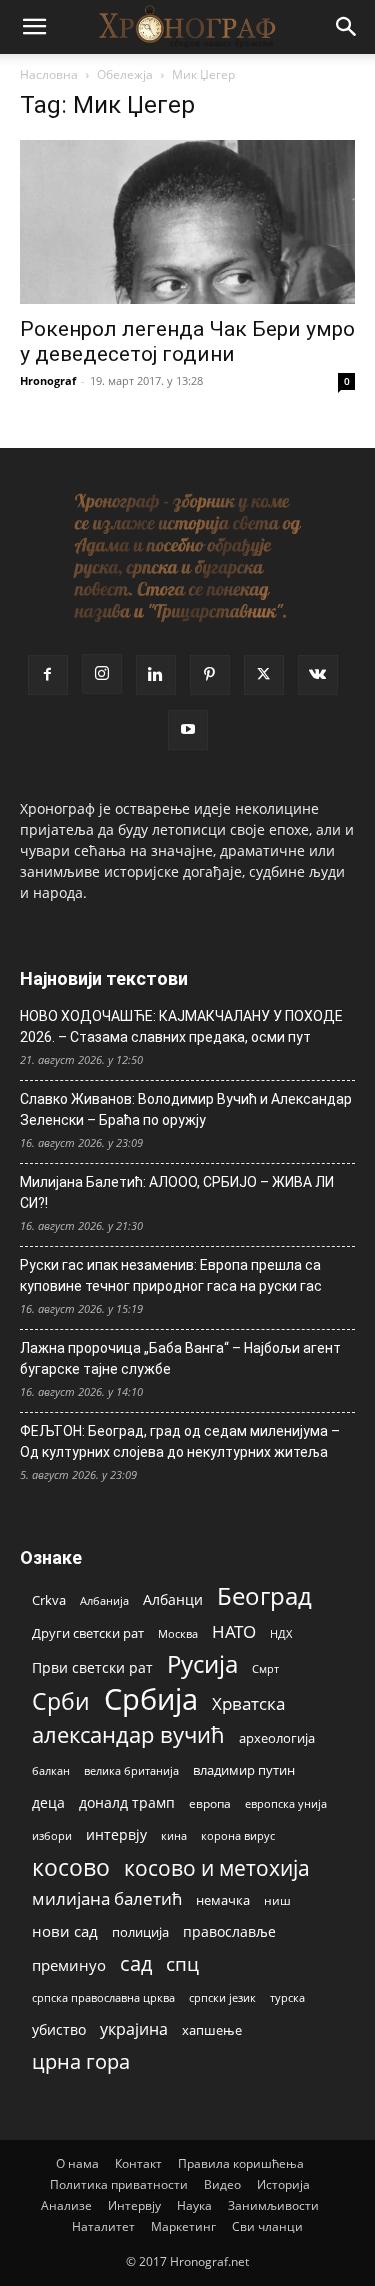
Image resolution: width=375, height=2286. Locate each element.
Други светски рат (88, 1633)
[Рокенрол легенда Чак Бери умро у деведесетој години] (187, 222)
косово (71, 1867)
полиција (140, 1932)
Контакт (138, 2163)
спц (182, 1963)
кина (174, 1835)
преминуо (69, 1965)
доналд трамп (127, 1803)
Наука (194, 2205)
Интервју (134, 2205)
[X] (264, 675)
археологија (277, 1738)
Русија (202, 1664)
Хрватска (248, 1703)
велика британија (131, 1770)
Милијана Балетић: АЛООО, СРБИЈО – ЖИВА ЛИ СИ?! (177, 1192)
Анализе (66, 2205)
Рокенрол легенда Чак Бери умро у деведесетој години (187, 341)
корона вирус (238, 1836)
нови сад (65, 1931)
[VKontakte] (318, 675)
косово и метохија (217, 1867)
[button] (34, 27)
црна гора (81, 2061)
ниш (277, 1900)
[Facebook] (48, 675)
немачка (223, 1900)
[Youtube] (188, 730)
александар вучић (128, 1734)
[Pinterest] (210, 675)
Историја (283, 2184)
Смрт (265, 1668)
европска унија (286, 1803)
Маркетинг (183, 2226)
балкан (51, 1771)
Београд (264, 1595)
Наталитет (103, 2226)
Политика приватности (119, 2184)
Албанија (104, 1600)
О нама (77, 2163)
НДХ (281, 1633)
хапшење (212, 2030)
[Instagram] (102, 674)
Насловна (49, 74)
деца (48, 1802)
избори (52, 1835)
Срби (61, 1701)
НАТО (234, 1631)
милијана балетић (107, 1898)
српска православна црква (103, 1998)
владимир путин (244, 1770)
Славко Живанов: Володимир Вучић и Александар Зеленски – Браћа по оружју (186, 1109)
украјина (134, 2029)
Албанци (173, 1599)
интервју (116, 1834)
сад (136, 1963)
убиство (59, 2029)
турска (287, 1997)
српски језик (222, 1997)
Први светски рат (92, 1667)
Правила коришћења (241, 2163)
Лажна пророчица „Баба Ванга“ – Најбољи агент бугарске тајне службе (180, 1358)
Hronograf (48, 380)
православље (229, 1931)
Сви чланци (267, 2226)
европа (210, 1803)
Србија (151, 1699)
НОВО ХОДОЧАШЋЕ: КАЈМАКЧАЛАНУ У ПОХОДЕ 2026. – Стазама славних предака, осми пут (181, 1026)
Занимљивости (273, 2205)
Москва (178, 1633)
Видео (222, 2184)
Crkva (49, 1600)
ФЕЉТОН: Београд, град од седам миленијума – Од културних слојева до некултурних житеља (180, 1441)
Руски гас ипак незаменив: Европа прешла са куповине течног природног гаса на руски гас (171, 1275)
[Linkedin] (156, 675)
